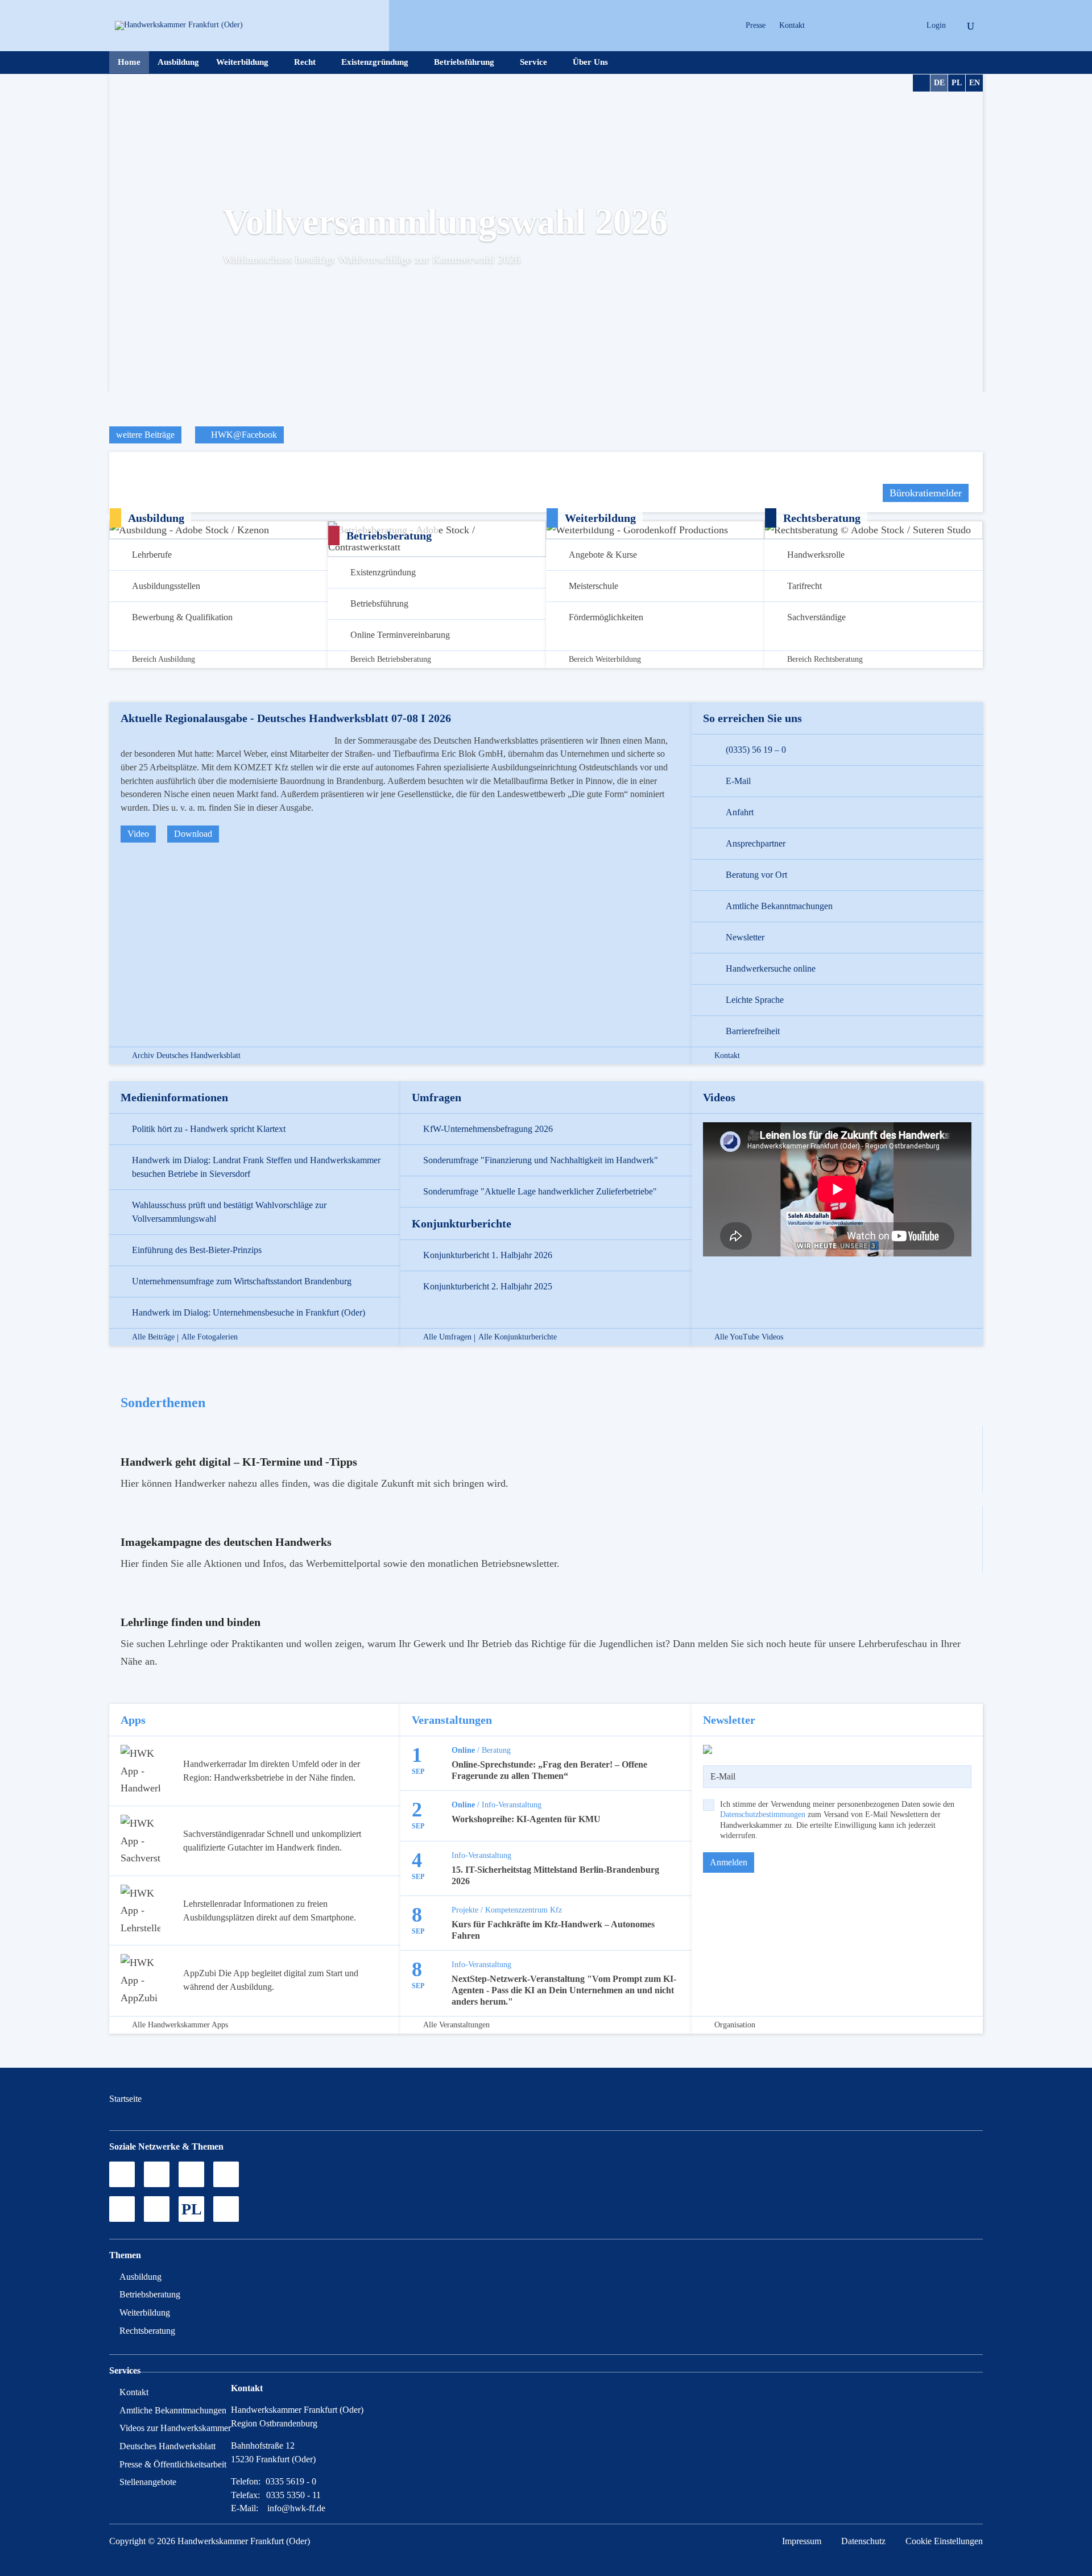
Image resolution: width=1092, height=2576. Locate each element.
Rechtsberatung (147, 2331)
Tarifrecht (804, 586)
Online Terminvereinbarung (400, 635)
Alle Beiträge (153, 1337)
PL (957, 83)
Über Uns (590, 62)
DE (939, 83)
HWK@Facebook (243, 435)
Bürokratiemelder (926, 493)
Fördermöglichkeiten (606, 617)
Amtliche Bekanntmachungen (779, 906)
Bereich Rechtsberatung (825, 659)
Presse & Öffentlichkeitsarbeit (173, 2464)
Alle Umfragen (447, 1337)
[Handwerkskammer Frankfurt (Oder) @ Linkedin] (901, 26)
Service (533, 62)
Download (193, 834)
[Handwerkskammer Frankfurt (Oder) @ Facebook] (226, 2174)
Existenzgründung (375, 62)
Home (129, 62)
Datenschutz (863, 2541)
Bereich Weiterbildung (605, 659)
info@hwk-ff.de (296, 2508)
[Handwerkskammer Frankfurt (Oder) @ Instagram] (841, 26)
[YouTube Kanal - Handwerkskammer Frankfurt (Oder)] (191, 2174)
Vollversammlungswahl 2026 (445, 221)
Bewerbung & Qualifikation (182, 617)
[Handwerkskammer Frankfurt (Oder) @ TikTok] (822, 26)
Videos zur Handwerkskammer (175, 2428)
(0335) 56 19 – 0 (756, 750)
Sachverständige (816, 617)
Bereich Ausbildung (164, 659)
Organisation (735, 2025)
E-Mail (738, 781)
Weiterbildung (242, 62)
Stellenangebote (148, 2482)
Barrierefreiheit (753, 1031)
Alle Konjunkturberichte (518, 1337)
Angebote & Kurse (603, 555)
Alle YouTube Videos (749, 1337)
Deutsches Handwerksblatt (167, 2446)
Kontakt (792, 25)
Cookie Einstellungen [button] (944, 2541)
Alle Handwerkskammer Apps (180, 2025)
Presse (756, 25)
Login (936, 25)
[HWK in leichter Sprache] (226, 2209)
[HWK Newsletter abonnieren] (157, 2209)
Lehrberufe (152, 555)
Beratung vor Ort (756, 875)
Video (138, 834)
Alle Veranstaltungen (456, 2025)
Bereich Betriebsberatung (391, 659)
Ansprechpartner (756, 843)
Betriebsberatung (150, 2294)
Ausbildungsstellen (166, 586)
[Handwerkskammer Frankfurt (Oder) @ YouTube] (861, 26)
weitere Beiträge (145, 435)
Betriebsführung (464, 62)
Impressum (802, 2541)
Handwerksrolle (816, 555)
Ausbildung (178, 62)
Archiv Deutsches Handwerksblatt (186, 1056)
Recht (305, 62)
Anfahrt (740, 812)
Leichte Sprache (755, 1000)
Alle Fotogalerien (210, 1337)
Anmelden (729, 1862)
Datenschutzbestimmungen (763, 1814)
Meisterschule (593, 586)
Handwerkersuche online (771, 968)
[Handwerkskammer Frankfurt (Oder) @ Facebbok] (881, 26)
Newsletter (745, 937)
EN (975, 83)
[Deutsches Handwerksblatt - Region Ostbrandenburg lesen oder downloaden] (122, 2209)
